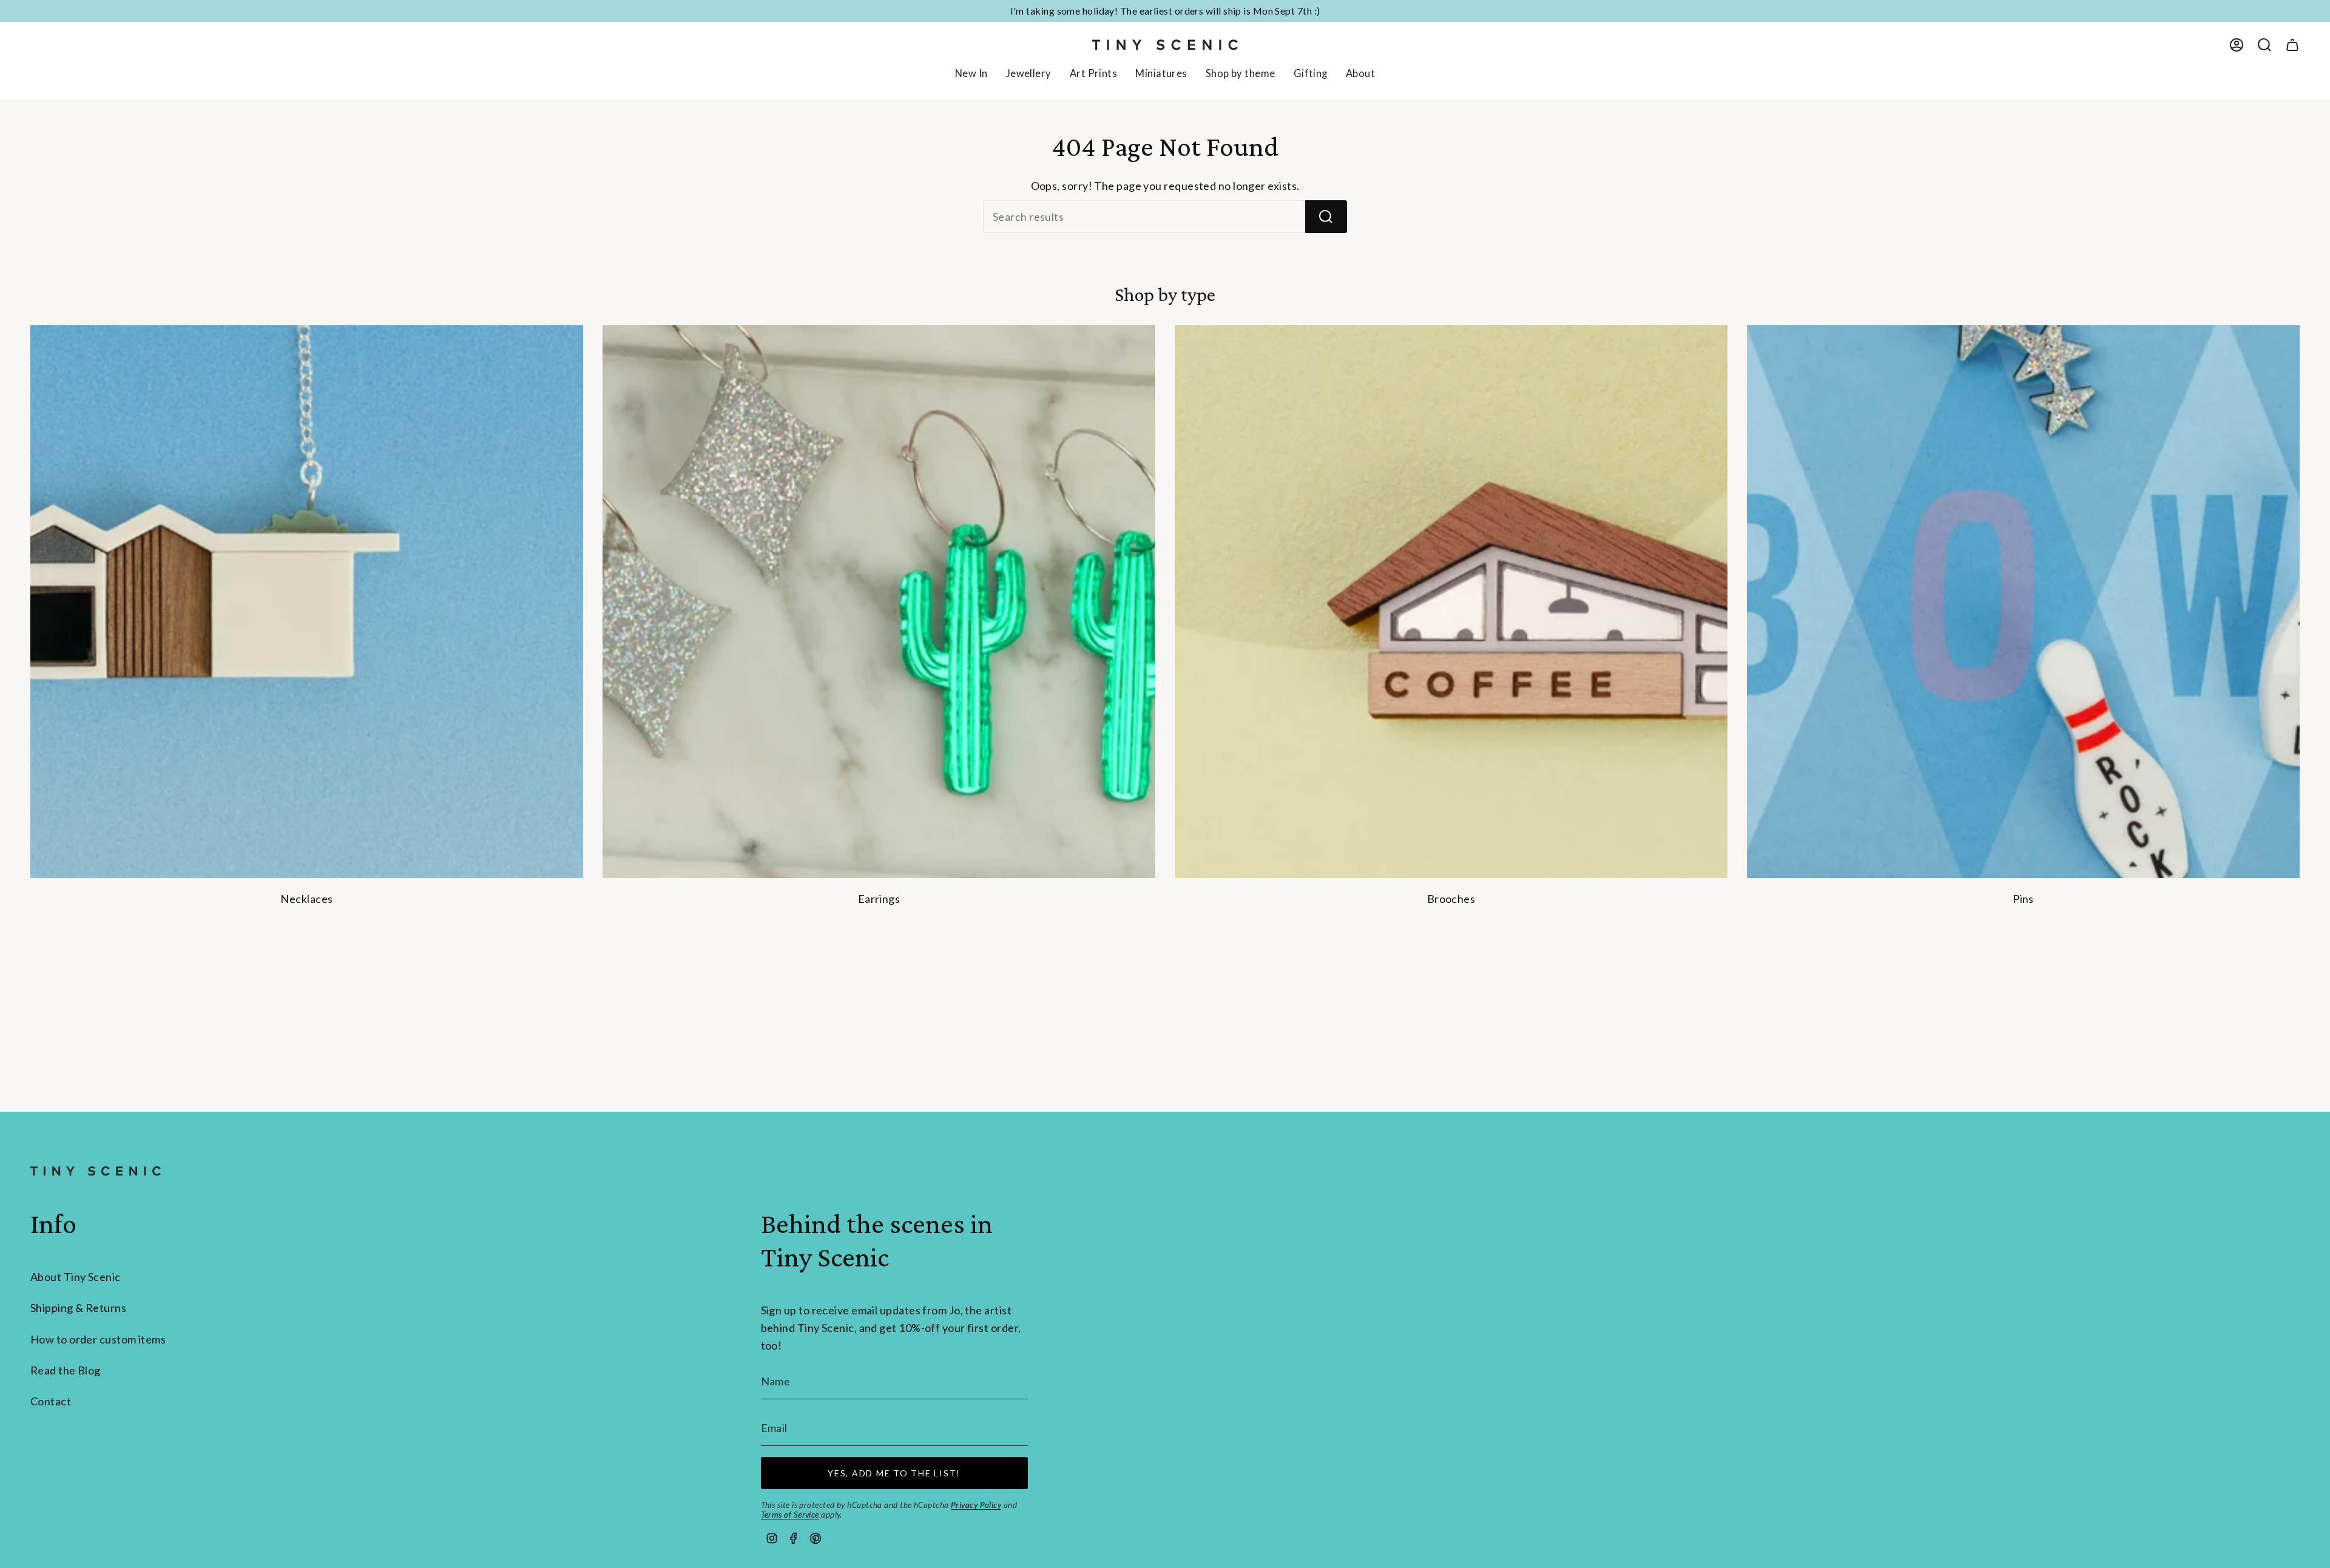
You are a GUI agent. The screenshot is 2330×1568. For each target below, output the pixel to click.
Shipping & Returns (78, 1308)
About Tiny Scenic (76, 1277)
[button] (1029, 75)
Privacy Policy (976, 1505)
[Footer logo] (96, 1171)
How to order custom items (98, 1339)
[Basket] (2292, 45)
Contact (51, 1401)
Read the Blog (66, 1370)
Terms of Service (790, 1515)
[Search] (1326, 217)
